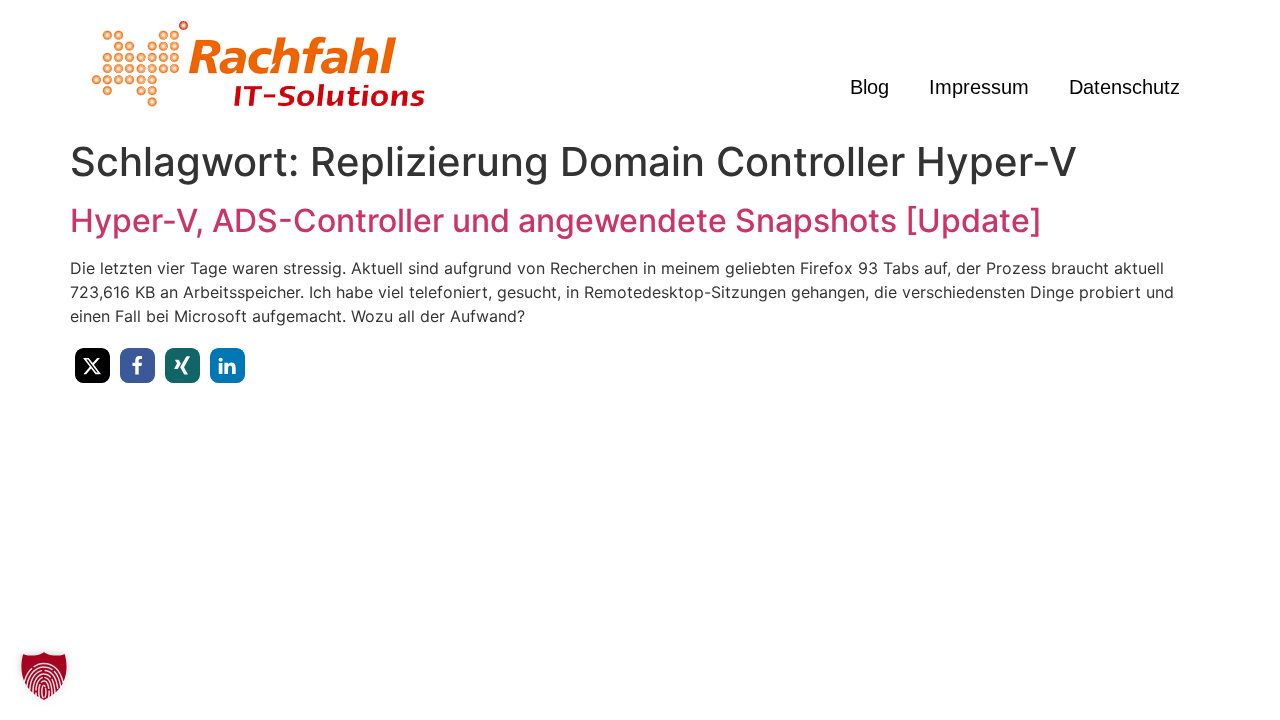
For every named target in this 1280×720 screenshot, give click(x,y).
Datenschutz (1124, 87)
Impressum (979, 87)
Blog (869, 87)
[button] (92, 365)
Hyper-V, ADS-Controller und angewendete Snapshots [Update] (556, 220)
